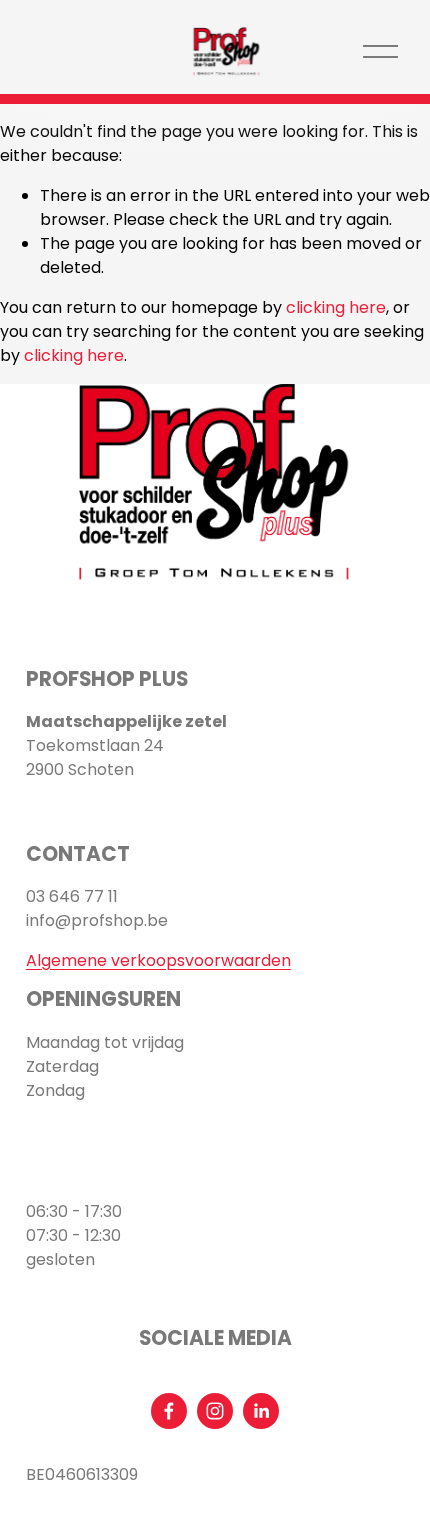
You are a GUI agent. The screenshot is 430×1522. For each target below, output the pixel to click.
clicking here (336, 307)
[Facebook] (169, 1411)
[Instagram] (215, 1411)
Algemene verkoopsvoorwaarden (158, 960)
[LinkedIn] (261, 1411)
